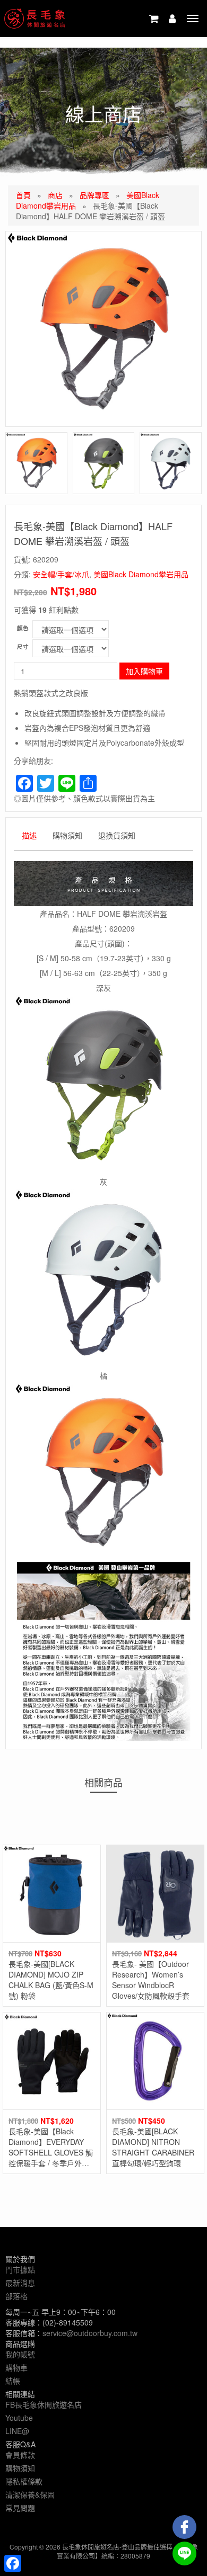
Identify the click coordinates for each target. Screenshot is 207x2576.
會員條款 (20, 2455)
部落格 (16, 2296)
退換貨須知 (117, 835)
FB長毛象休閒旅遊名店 (44, 2404)
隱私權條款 (24, 2481)
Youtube (19, 2418)
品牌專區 (94, 195)
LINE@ (17, 2431)
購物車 (16, 2367)
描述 (29, 835)
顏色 (23, 628)
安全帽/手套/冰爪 (61, 574)
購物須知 (67, 835)
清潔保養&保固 (30, 2494)
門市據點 (20, 2269)
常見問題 (20, 2508)
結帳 (13, 2381)
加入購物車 (144, 671)
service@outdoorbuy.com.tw (90, 2333)
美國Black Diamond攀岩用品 (141, 574)
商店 (55, 195)
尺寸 (23, 646)
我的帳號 (20, 2354)
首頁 (23, 195)
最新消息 (20, 2283)
